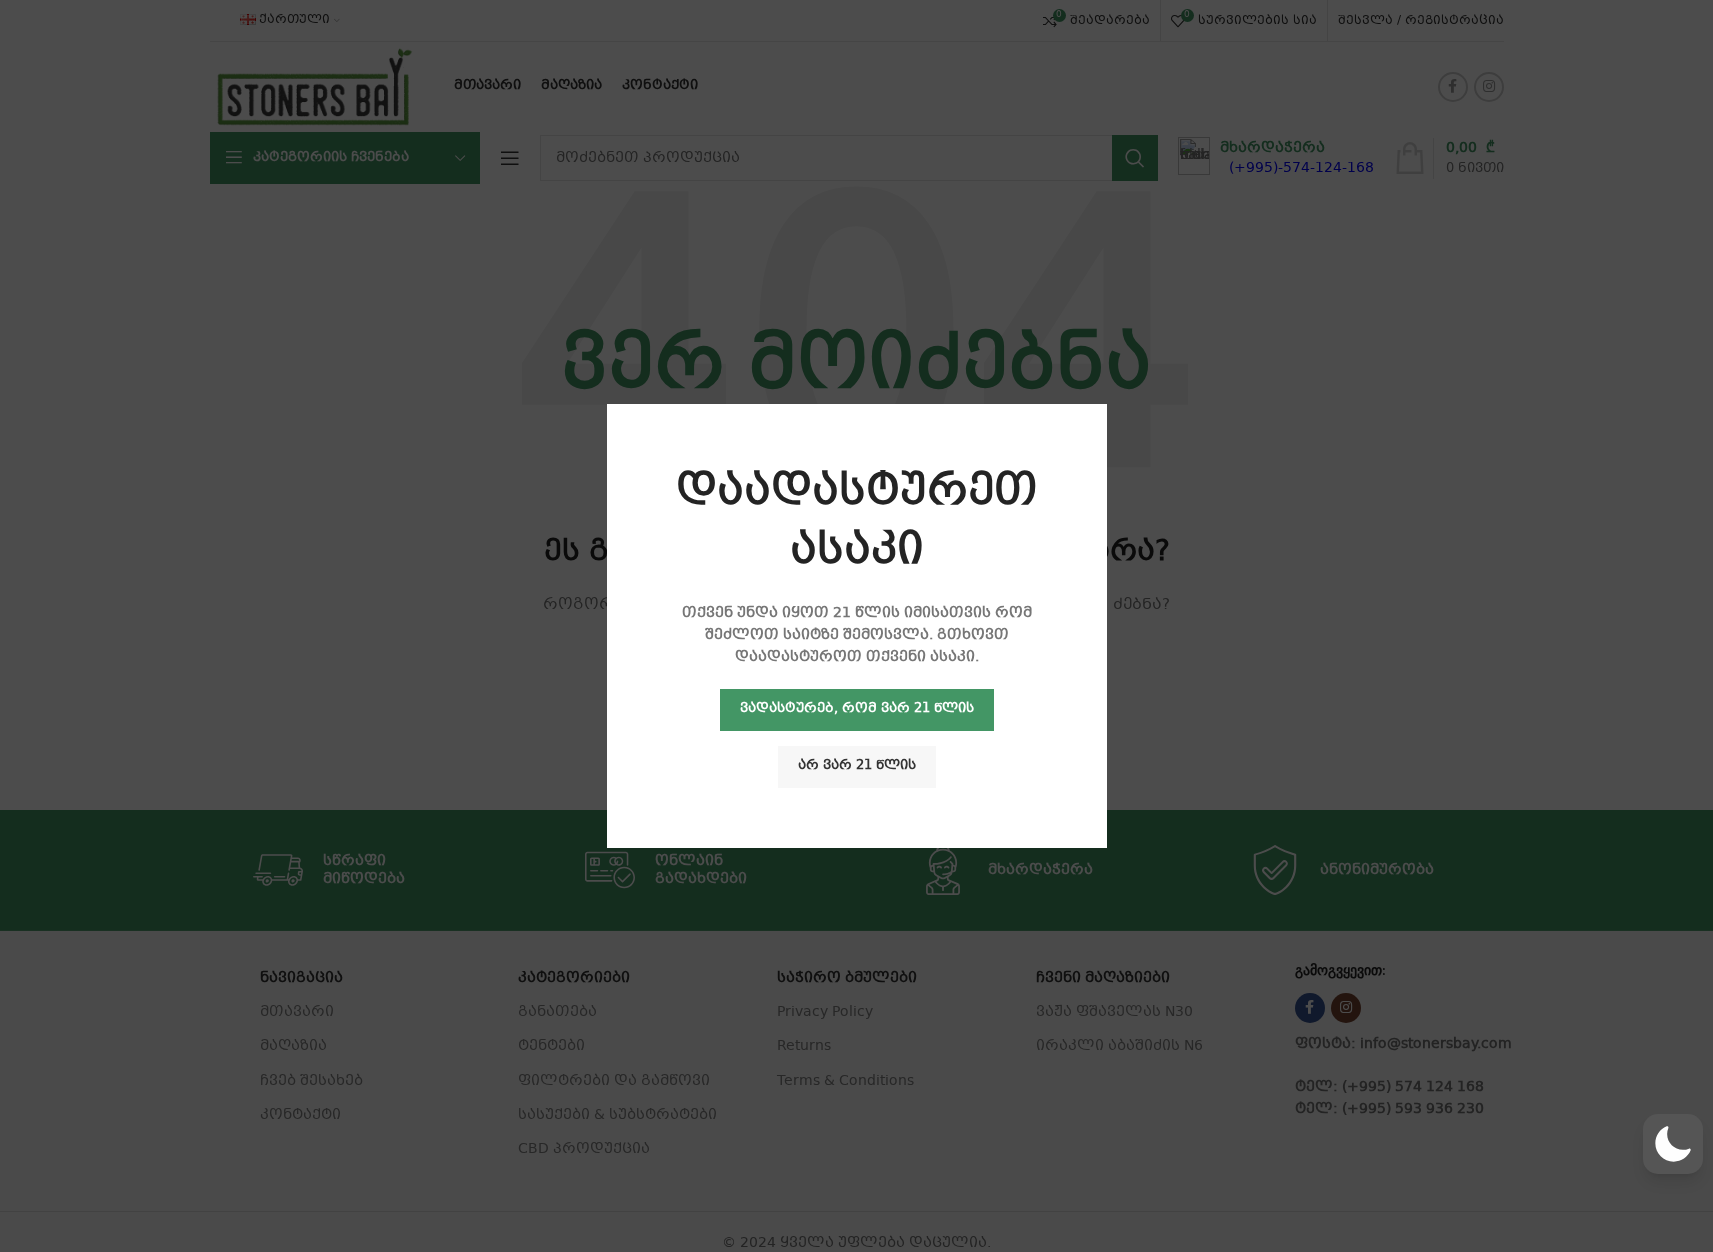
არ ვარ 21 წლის (857, 766)
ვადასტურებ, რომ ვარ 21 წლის (857, 709)
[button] (1673, 1144)
